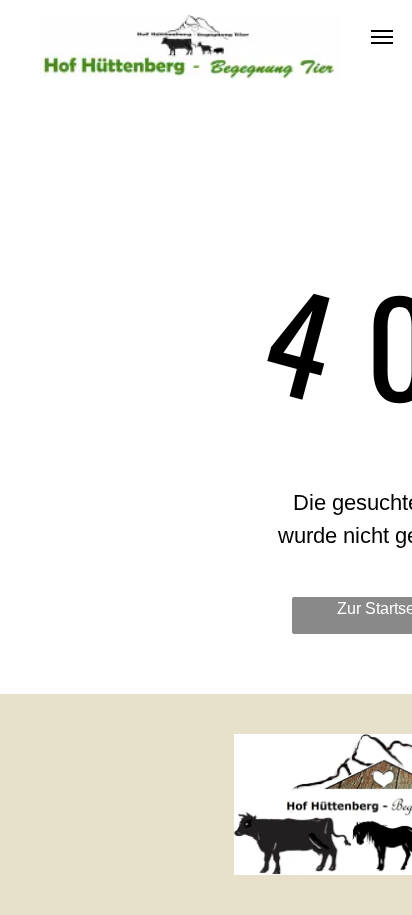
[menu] (382, 37)
